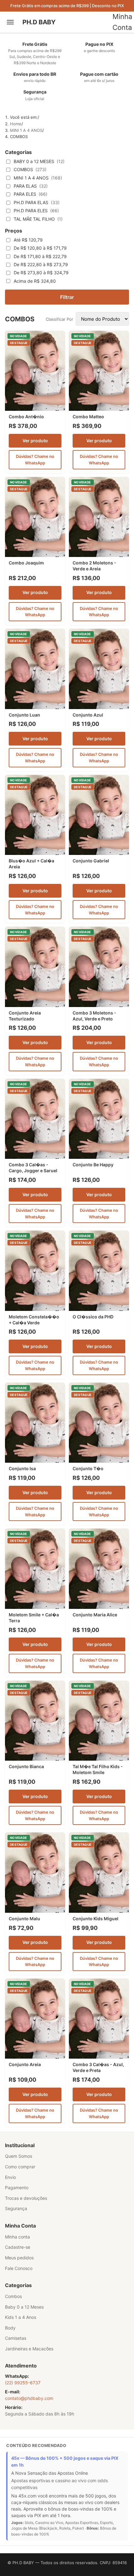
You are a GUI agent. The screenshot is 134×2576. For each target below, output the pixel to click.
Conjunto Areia (25, 2064)
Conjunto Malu (24, 1919)
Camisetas (16, 2338)
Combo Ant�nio (26, 417)
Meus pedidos (19, 2258)
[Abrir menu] (12, 22)
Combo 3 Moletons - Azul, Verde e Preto (94, 1016)
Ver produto (35, 441)
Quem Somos (19, 2156)
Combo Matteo (88, 417)
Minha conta (17, 2237)
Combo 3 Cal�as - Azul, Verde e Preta (98, 2067)
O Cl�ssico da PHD (93, 1317)
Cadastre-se (18, 2247)
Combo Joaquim (26, 563)
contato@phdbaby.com (29, 2398)
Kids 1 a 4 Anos (21, 2317)
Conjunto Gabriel (91, 861)
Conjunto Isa (22, 1468)
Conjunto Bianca (26, 1766)
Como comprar (20, 2167)
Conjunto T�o (88, 1468)
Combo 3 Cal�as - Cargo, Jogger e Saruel (33, 1168)
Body (10, 2328)
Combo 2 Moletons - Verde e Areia (94, 566)
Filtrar (67, 297)
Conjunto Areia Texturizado (25, 1016)
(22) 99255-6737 (23, 2383)
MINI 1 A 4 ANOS (26, 130)
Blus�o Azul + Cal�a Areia (31, 864)
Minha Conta (122, 22)
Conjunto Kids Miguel (96, 1919)
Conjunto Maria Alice (95, 1615)
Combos (13, 2296)
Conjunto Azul (88, 715)
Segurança (16, 2208)
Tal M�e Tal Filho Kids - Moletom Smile (98, 1769)
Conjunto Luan (24, 715)
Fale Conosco (19, 2268)
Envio (10, 2177)
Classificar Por (61, 319)
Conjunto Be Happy (93, 1165)
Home (16, 124)
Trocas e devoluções (26, 2198)
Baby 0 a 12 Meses (24, 2307)
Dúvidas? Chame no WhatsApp (35, 460)
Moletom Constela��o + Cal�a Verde (34, 1320)
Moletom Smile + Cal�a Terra (34, 1618)
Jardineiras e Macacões (29, 2349)
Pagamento (17, 2187)
